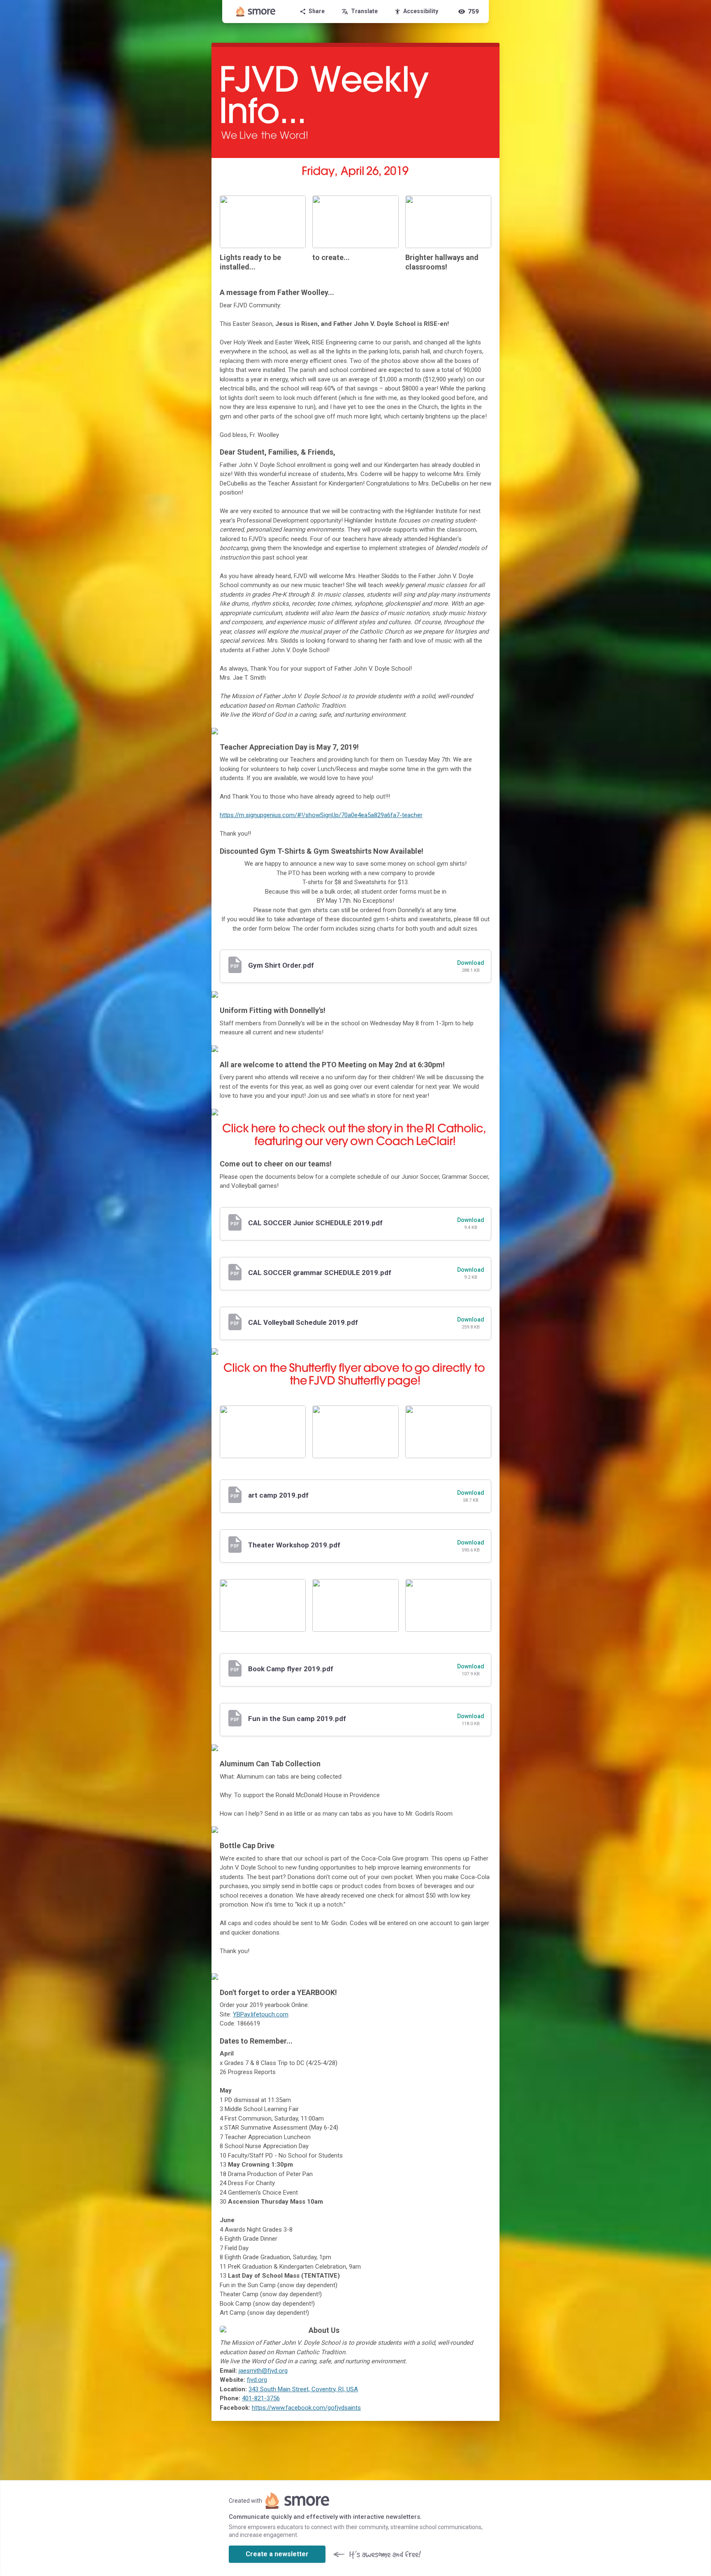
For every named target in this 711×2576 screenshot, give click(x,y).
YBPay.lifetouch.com (261, 2014)
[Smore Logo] (256, 12)
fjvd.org (257, 2380)
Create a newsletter (277, 2554)
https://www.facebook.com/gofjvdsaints (306, 2408)
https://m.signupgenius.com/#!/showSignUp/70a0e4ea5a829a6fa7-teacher (321, 815)
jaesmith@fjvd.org (263, 2371)
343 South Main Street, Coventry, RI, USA (303, 2389)
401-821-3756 (261, 2398)
